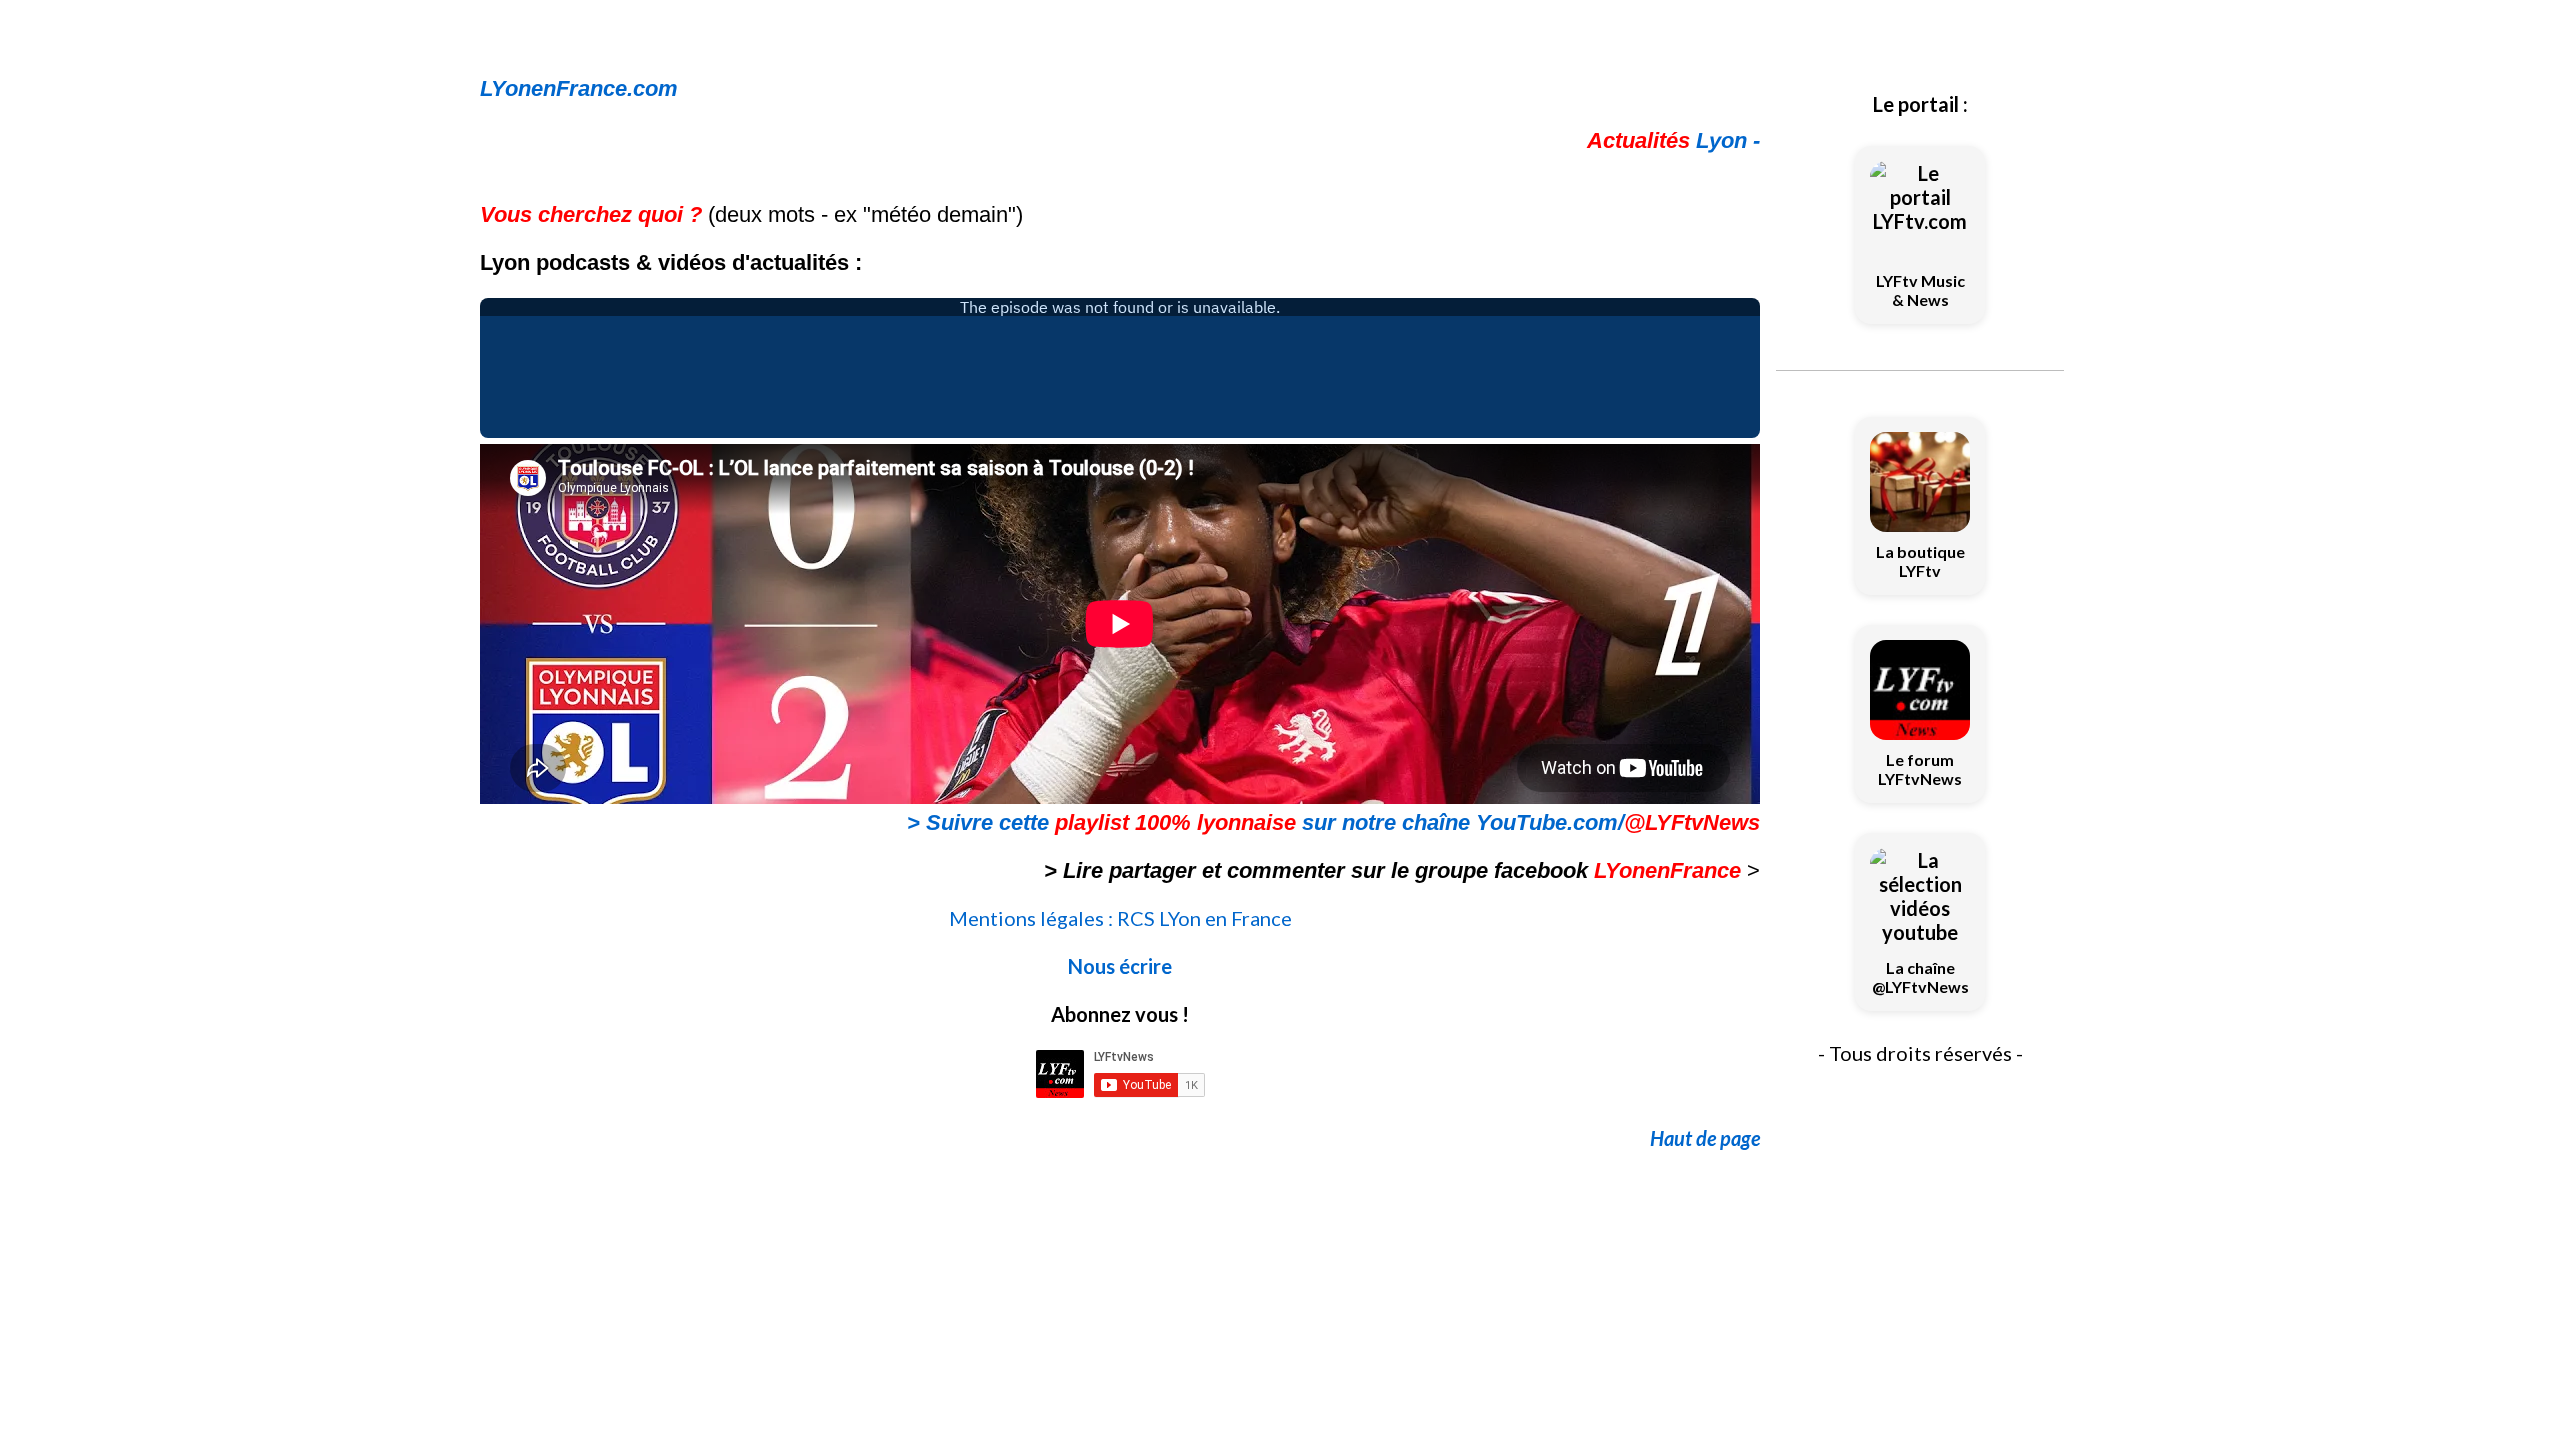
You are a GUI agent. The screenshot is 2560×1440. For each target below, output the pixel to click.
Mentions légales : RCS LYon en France (1120, 918)
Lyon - (1673, 140)
